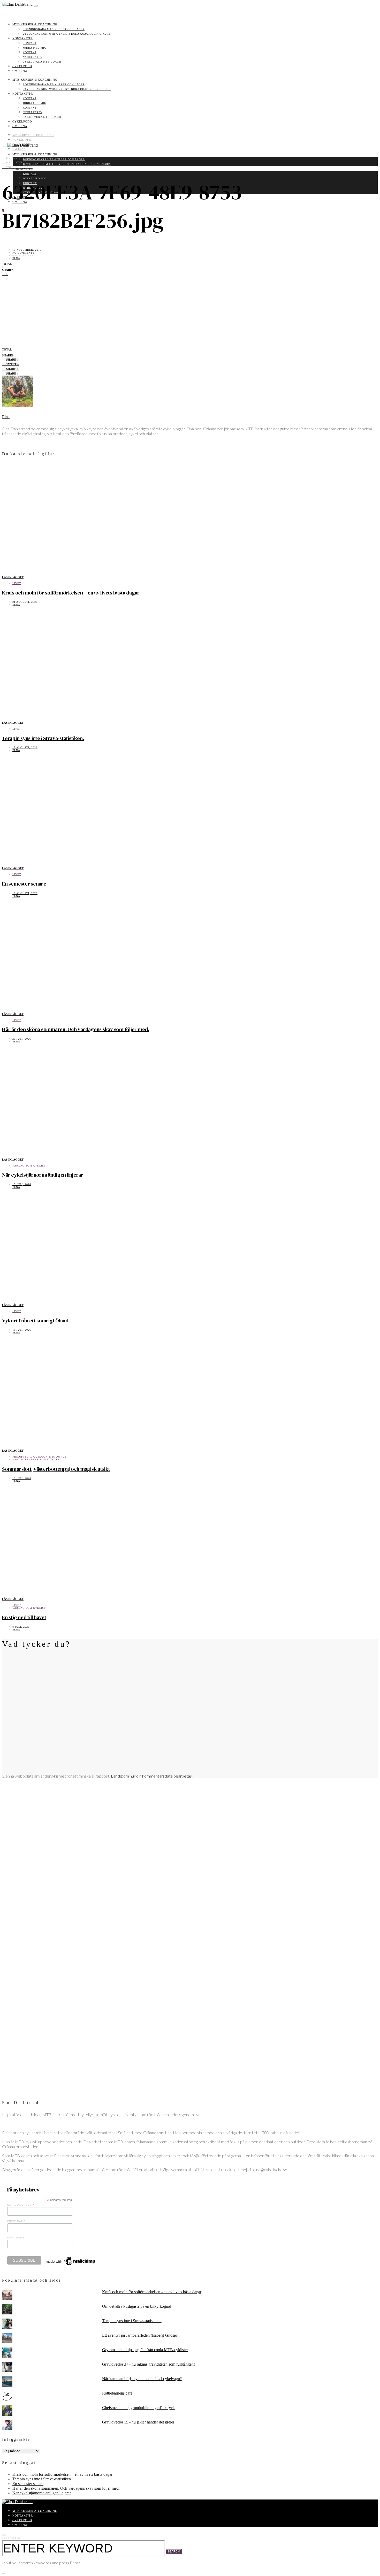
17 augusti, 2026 (25, 747)
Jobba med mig (35, 48)
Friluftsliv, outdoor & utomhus (39, 1457)
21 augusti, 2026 (25, 602)
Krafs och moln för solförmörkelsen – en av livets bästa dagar (71, 593)
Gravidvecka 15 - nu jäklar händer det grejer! (139, 2422)
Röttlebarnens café (117, 2393)
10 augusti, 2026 (25, 893)
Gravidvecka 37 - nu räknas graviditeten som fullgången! (149, 2364)
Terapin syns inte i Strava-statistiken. (43, 738)
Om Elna (20, 71)
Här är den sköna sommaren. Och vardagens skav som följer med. (76, 1029)
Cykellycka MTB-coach (42, 62)
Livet (17, 583)
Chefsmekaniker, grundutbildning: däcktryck (138, 2408)
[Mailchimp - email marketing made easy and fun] (71, 2265)
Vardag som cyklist (29, 1166)
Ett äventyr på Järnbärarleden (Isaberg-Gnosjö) (140, 2335)
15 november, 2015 (27, 250)
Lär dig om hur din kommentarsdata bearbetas (151, 1776)
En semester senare (24, 884)
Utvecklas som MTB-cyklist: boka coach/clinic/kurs (67, 34)
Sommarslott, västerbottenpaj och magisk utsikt (56, 1469)
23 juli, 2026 (22, 1039)
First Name (16, 2221)
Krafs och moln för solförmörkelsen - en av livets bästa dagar (152, 2292)
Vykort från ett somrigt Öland (35, 1321)
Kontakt (30, 43)
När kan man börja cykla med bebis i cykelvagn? (142, 2379)
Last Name (16, 2238)
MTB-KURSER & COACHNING (35, 24)
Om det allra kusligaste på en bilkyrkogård (137, 2306)
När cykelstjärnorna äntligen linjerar (43, 1175)
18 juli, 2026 (22, 1330)
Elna (16, 258)
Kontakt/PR (23, 38)
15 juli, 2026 (22, 1478)
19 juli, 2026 (22, 1184)
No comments (23, 253)
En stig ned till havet (24, 1617)
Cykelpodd (22, 66)
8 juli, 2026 (21, 1627)
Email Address (21, 2205)
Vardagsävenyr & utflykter (36, 1460)
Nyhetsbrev (33, 57)
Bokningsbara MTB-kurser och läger (54, 29)
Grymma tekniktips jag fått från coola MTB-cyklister (145, 2350)
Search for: (12, 2538)
